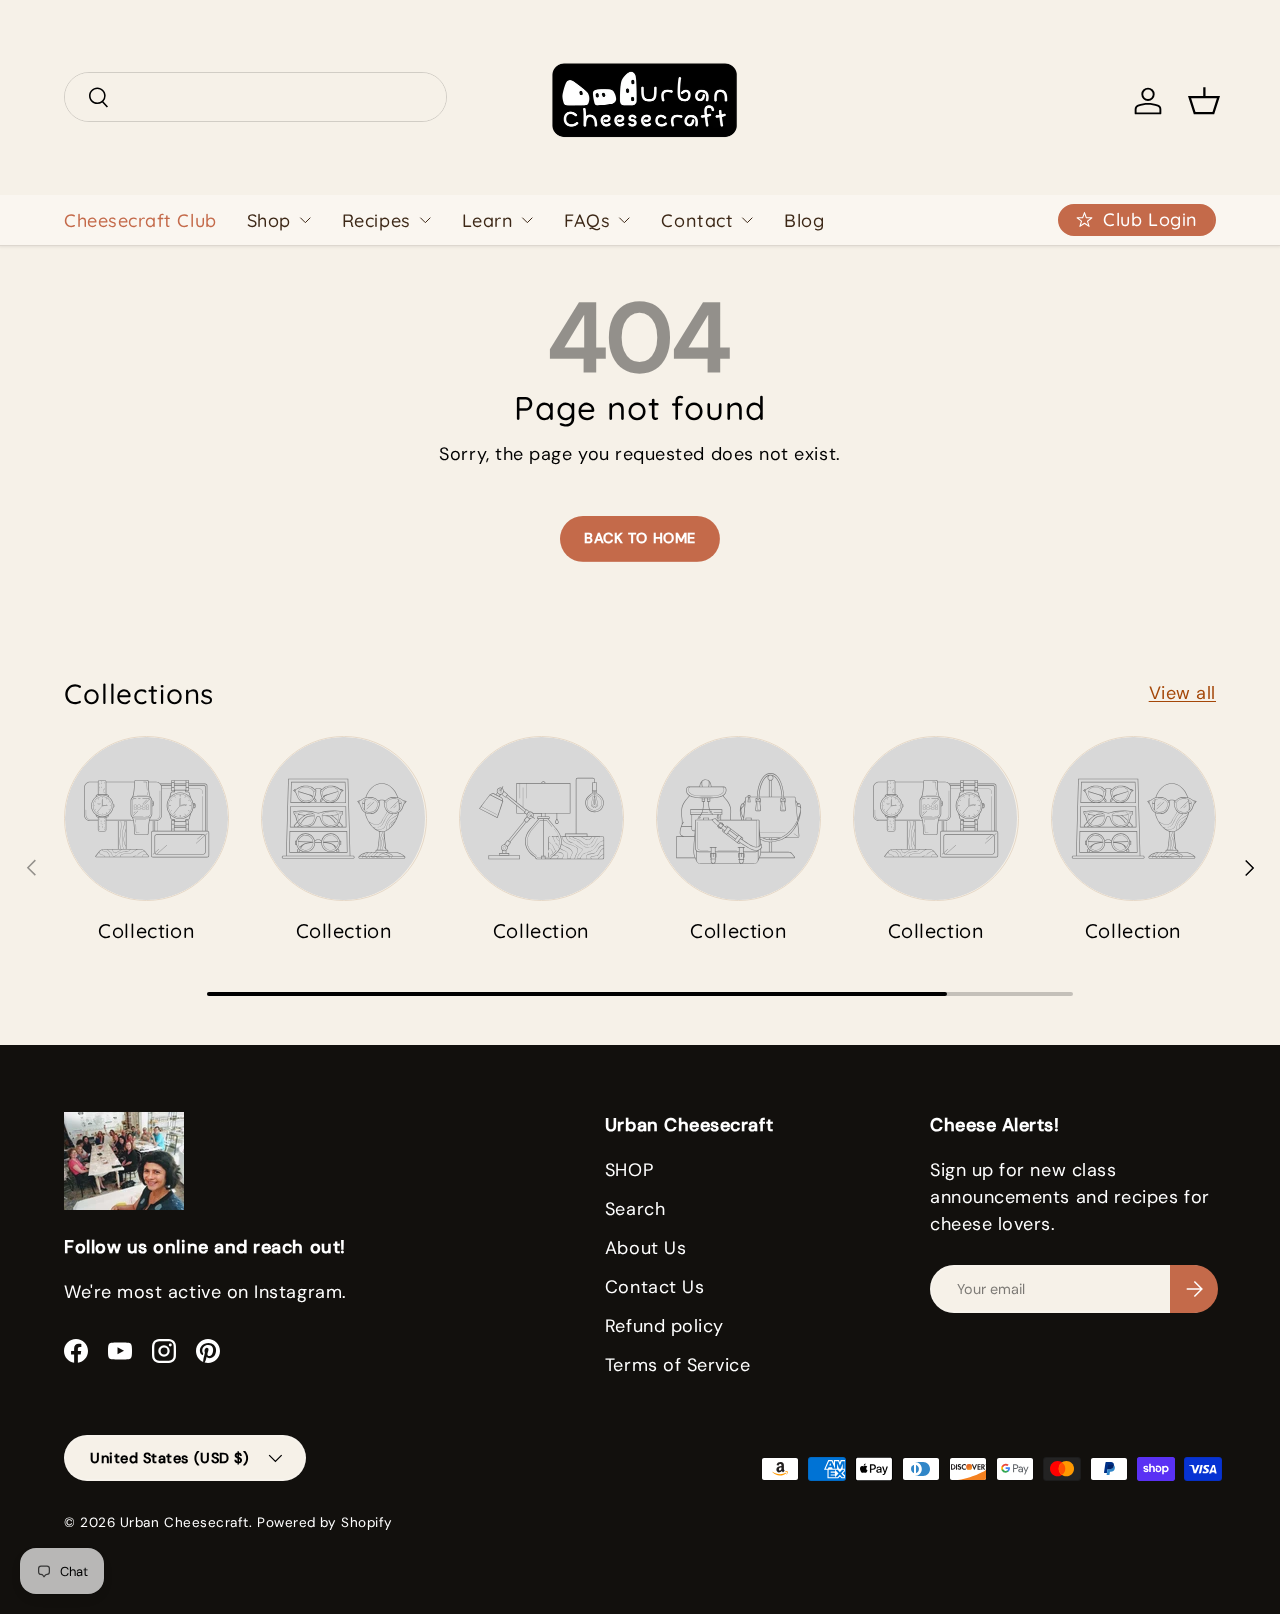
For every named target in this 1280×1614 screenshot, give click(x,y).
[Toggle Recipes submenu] (425, 220)
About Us (645, 1248)
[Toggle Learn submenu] (527, 220)
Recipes (376, 220)
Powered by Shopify (325, 1522)
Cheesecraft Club (140, 220)
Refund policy (664, 1326)
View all (1182, 693)
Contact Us (654, 1287)
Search (635, 1209)
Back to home (639, 538)
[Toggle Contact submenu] (747, 220)
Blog (804, 220)
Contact (697, 220)
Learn (488, 220)
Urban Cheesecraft (184, 1522)
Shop (269, 220)
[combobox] (255, 97)
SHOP (629, 1170)
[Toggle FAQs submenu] (624, 220)
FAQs (587, 220)
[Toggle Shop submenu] (305, 220)
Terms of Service (678, 1365)
